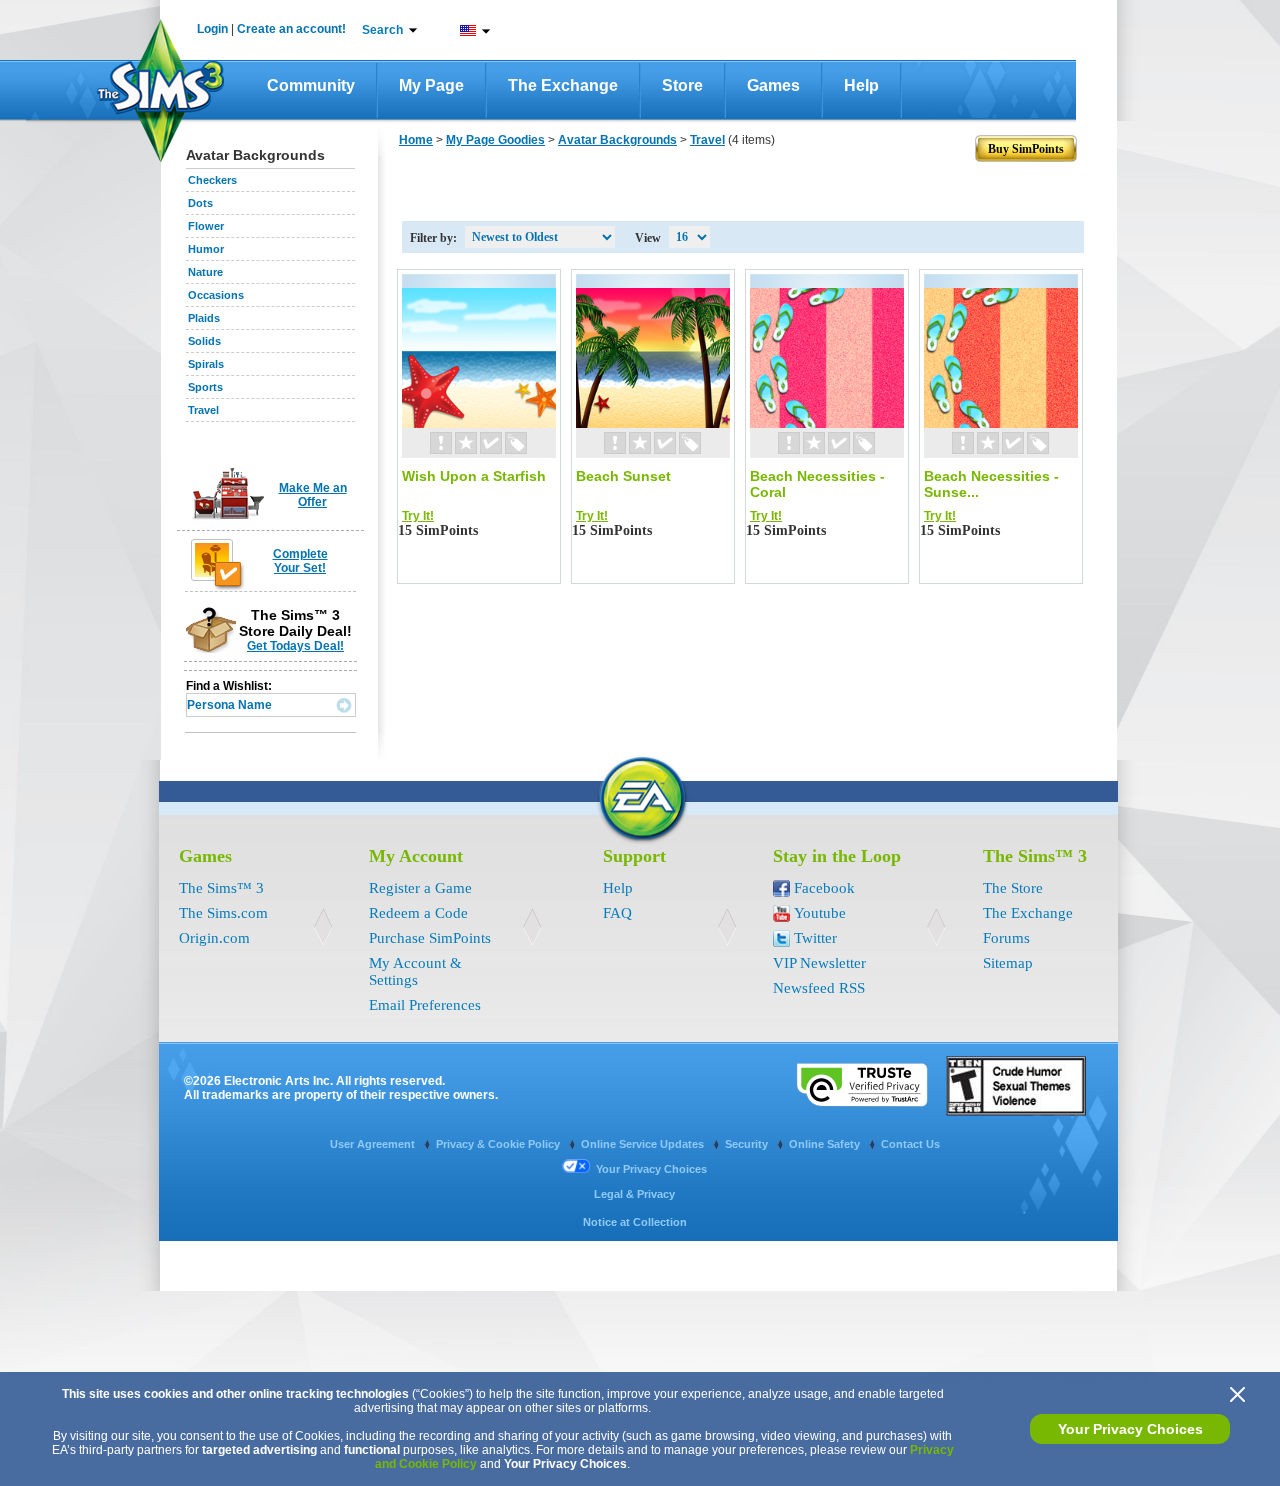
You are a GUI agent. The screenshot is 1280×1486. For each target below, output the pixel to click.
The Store (1013, 888)
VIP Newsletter (819, 963)
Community (311, 85)
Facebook (824, 888)
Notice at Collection (635, 1222)
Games (773, 85)
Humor (206, 249)
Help (861, 85)
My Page (431, 85)
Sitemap (1008, 963)
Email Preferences (425, 1005)
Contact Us (910, 1144)
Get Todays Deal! (295, 646)
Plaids (204, 318)
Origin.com (214, 938)
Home (416, 140)
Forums (1006, 938)
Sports (205, 387)
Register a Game (420, 888)
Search (382, 30)
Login (212, 29)
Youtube (820, 913)
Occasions (216, 295)
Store (682, 85)
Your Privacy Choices (1130, 1429)
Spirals (206, 364)
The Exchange (563, 85)
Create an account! (291, 29)
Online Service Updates (644, 1144)
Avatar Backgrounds (617, 140)
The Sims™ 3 (221, 888)
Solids (204, 341)
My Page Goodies (495, 140)
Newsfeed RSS (819, 988)
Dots (200, 203)
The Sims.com (223, 913)
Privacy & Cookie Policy (499, 1144)
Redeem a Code (418, 913)
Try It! (418, 516)
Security (748, 1144)
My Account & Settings (415, 971)
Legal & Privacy (634, 1194)
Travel (203, 410)
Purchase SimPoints (430, 938)
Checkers (212, 180)
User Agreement (374, 1144)
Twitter (815, 938)
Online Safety (826, 1144)
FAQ (617, 913)
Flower (206, 226)
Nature (205, 272)
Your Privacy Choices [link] (651, 1169)
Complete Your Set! (300, 561)
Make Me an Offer (313, 495)
